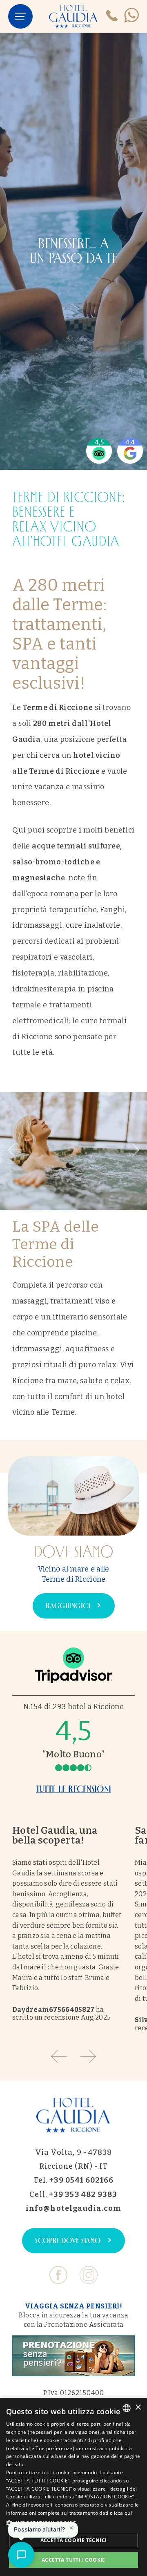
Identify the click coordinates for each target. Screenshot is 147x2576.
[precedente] (16, 1151)
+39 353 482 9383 (83, 2194)
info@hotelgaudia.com (73, 2208)
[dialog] (73, 2487)
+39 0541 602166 (82, 2180)
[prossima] (131, 1151)
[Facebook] (58, 2278)
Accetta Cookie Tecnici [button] (74, 2540)
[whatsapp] (131, 16)
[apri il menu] (20, 16)
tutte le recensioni (73, 1789)
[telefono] (112, 17)
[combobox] (127, 2408)
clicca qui (121, 2513)
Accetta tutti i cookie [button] (73, 2560)
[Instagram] (89, 2278)
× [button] (138, 2407)
